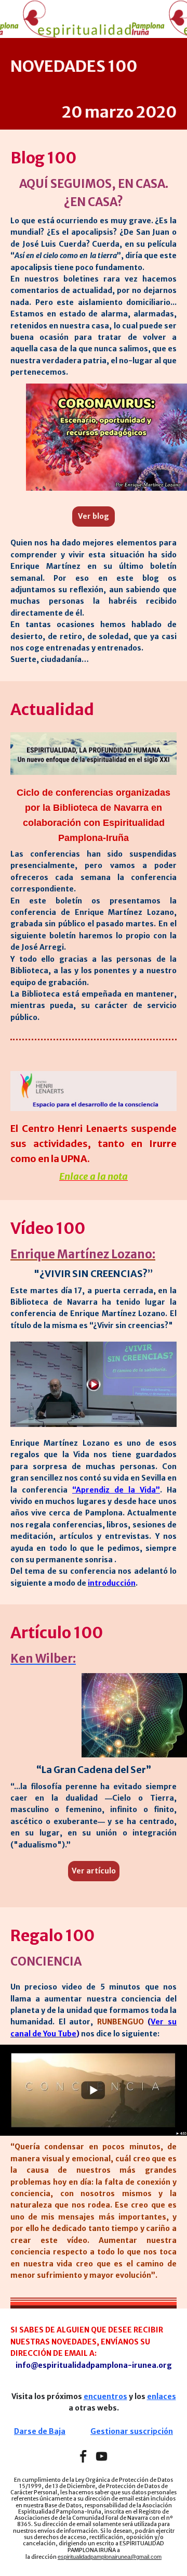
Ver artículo (94, 1871)
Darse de (31, 2431)
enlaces (162, 2396)
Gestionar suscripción (132, 2431)
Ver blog (94, 516)
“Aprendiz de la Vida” (116, 1490)
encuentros (105, 2396)
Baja (56, 2431)
